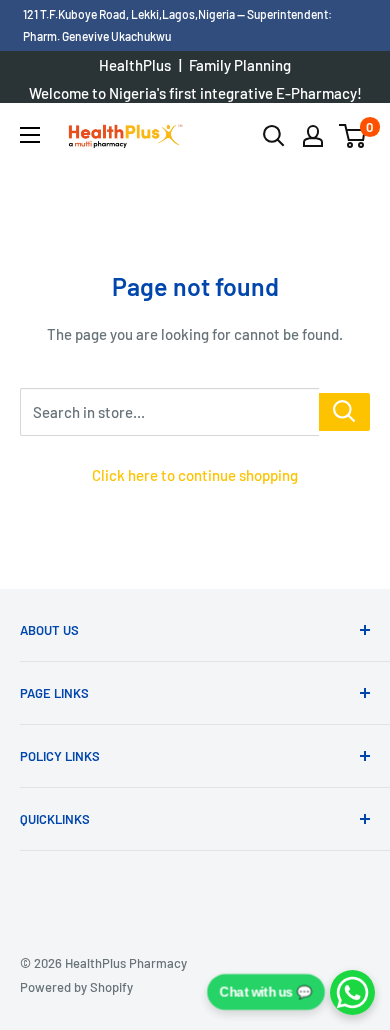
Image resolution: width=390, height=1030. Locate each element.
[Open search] (274, 136)
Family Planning (240, 65)
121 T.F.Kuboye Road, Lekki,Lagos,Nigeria (130, 14)
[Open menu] (30, 135)
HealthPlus (135, 65)
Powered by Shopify (76, 987)
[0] (353, 136)
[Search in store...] (344, 412)
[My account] (313, 136)
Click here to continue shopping (195, 475)
